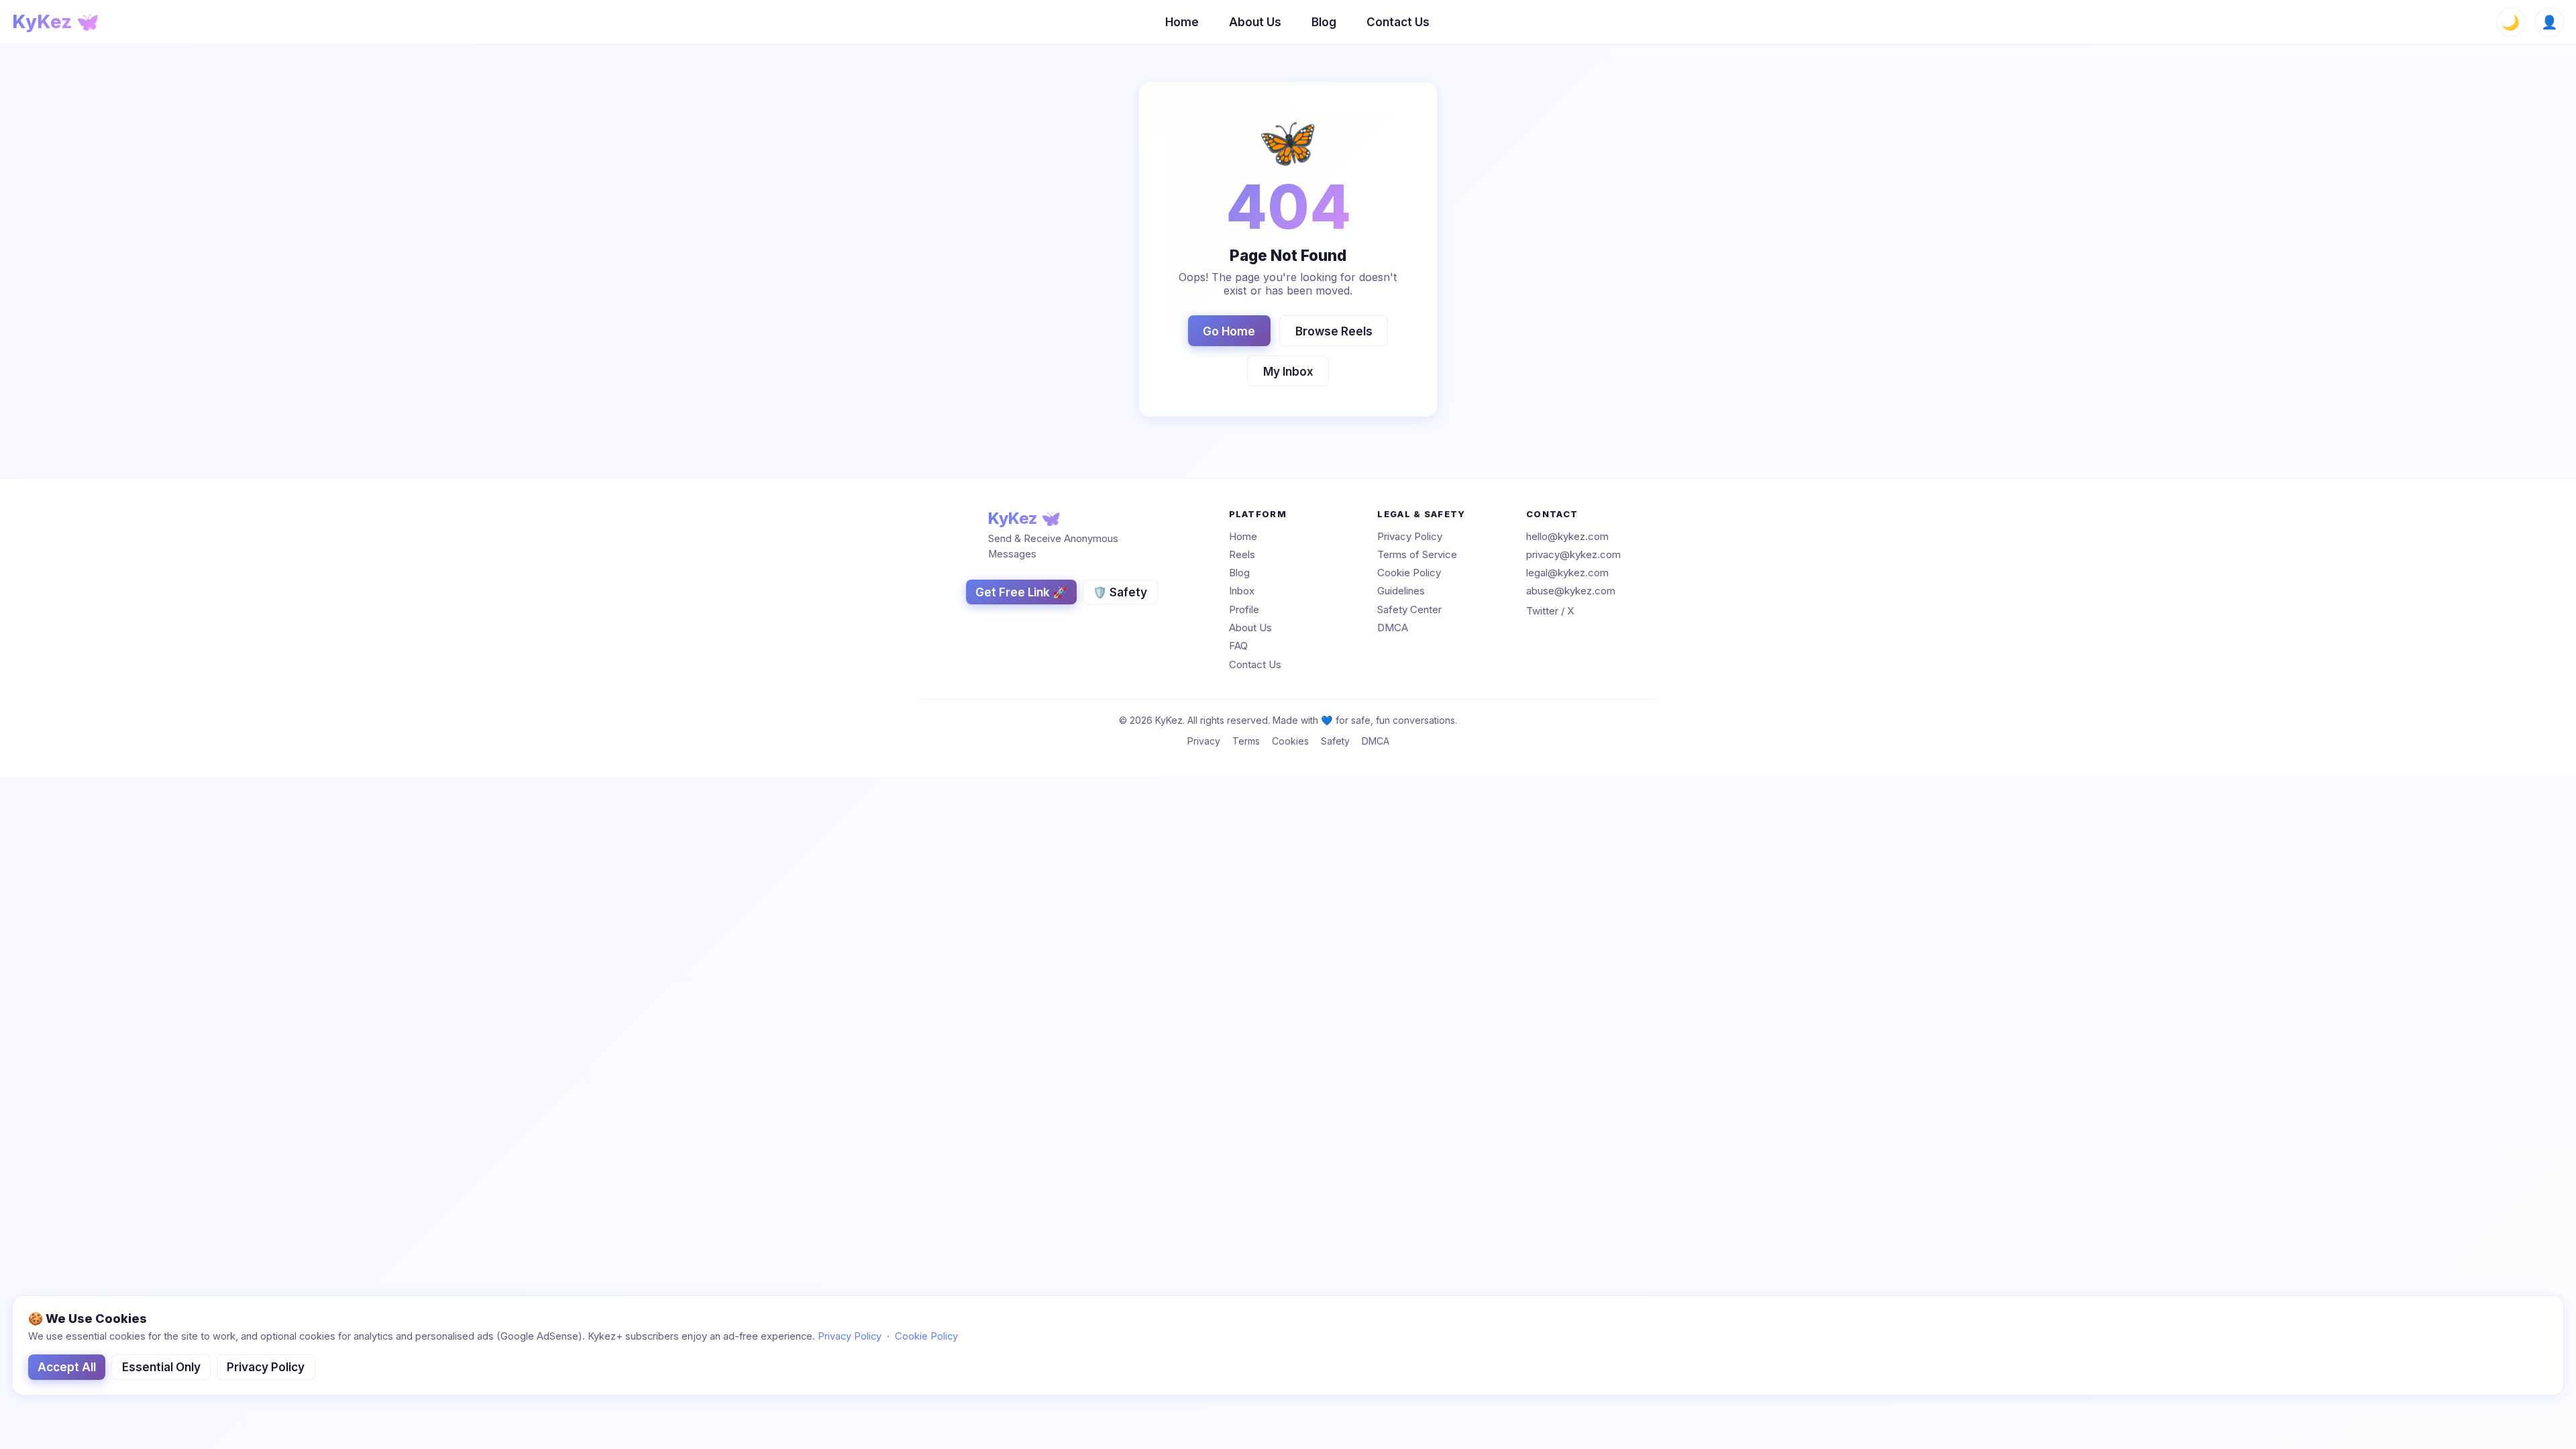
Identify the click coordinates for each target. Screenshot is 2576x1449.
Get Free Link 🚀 (1021, 592)
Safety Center (1409, 609)
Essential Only (161, 1367)
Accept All (67, 1367)
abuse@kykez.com (1571, 591)
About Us (1255, 22)
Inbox (1242, 591)
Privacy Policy (1410, 536)
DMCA (1393, 628)
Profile (1244, 609)
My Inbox (1288, 371)
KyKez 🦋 (56, 22)
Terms (1246, 741)
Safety (1335, 741)
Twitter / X (1550, 611)
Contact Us (1398, 22)
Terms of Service (1417, 554)
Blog (1324, 22)
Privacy (1204, 741)
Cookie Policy (1409, 573)
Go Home (1229, 331)
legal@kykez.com (1567, 573)
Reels (1242, 554)
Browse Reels (1334, 331)
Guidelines (1401, 591)
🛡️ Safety (1120, 592)
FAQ (1238, 646)
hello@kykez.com (1567, 536)
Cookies (1290, 741)
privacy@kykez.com (1573, 554)
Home (1182, 22)
